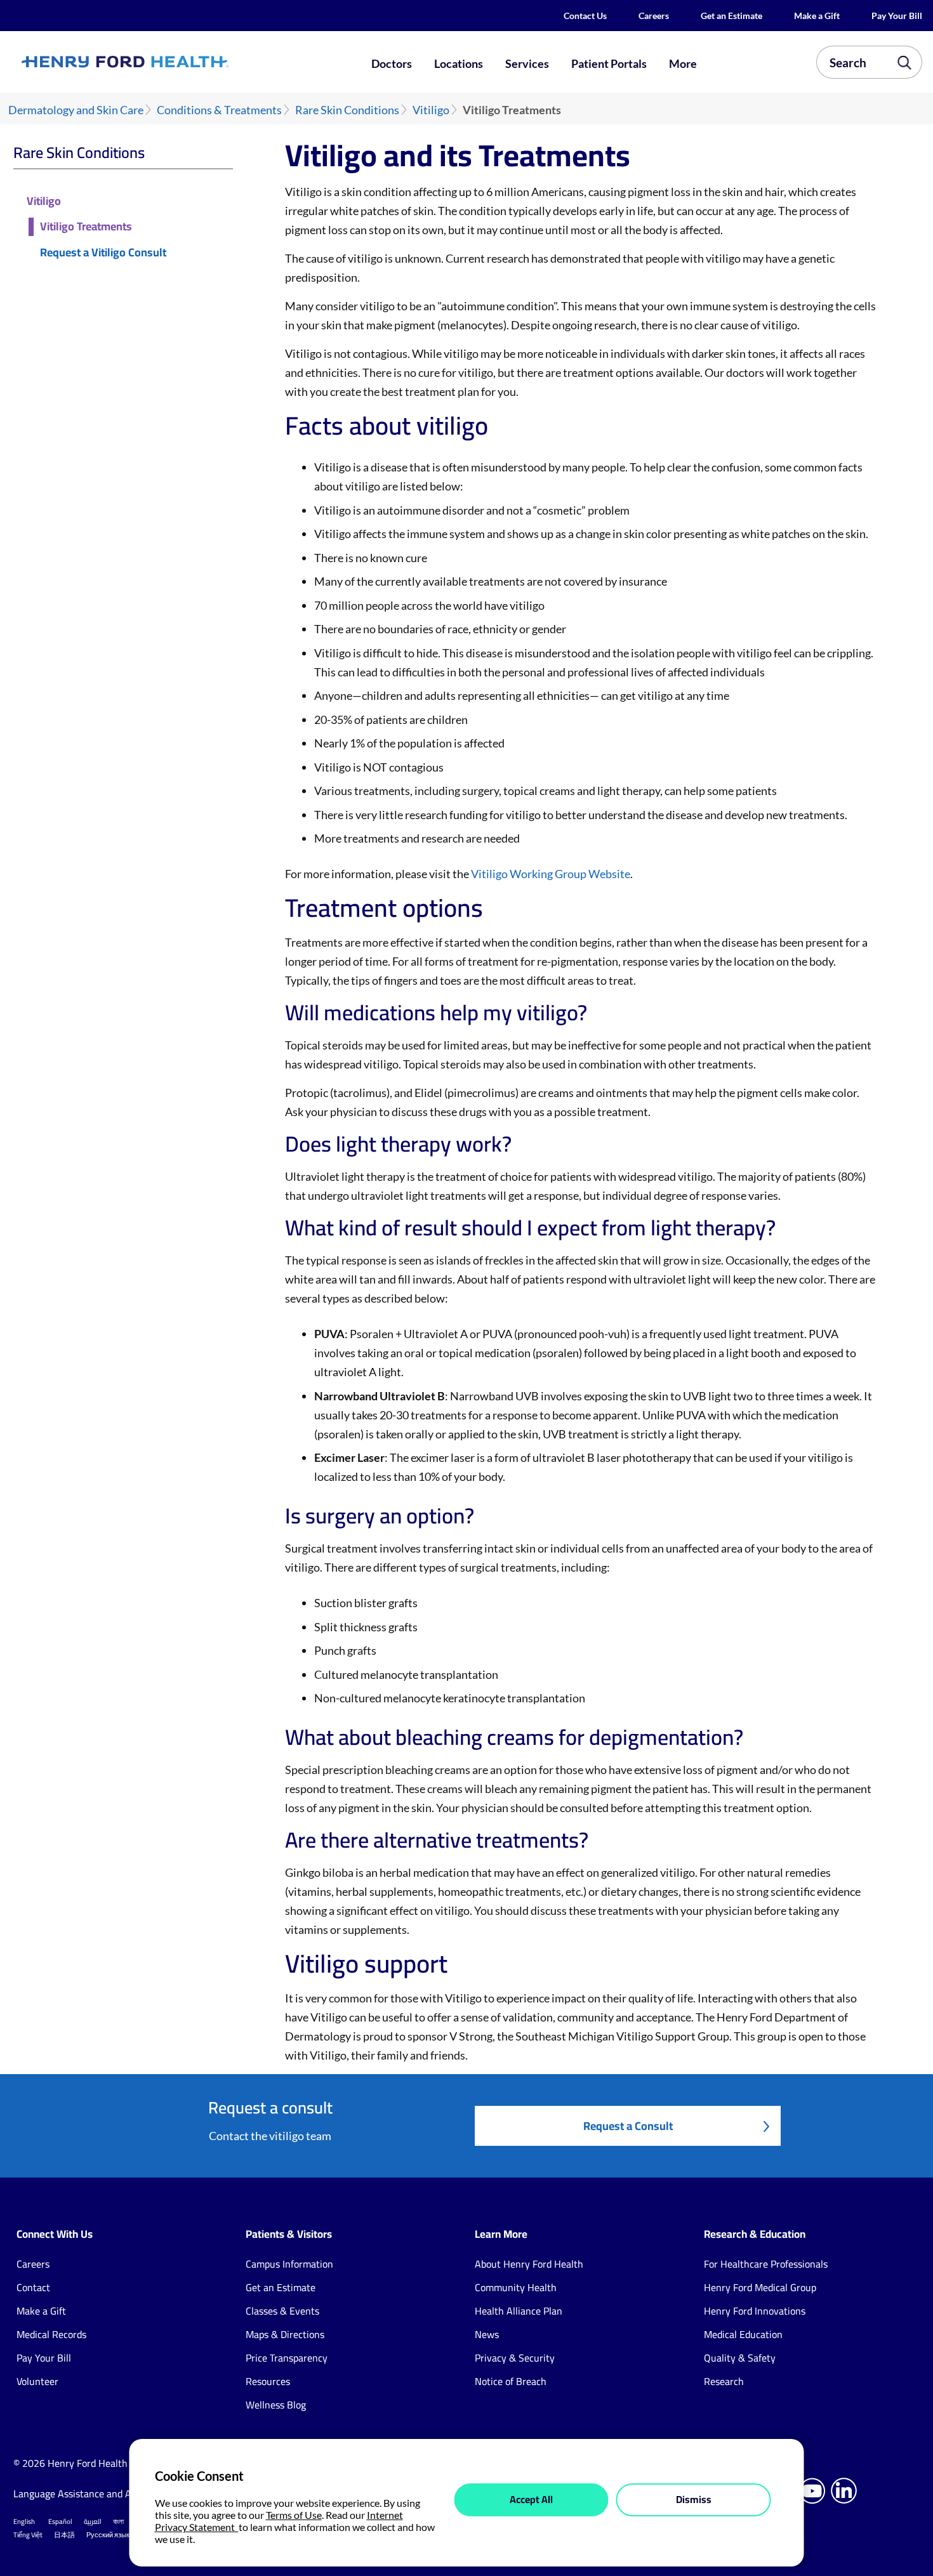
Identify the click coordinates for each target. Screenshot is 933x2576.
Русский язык (108, 2535)
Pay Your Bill (897, 16)
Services (527, 63)
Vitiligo (431, 110)
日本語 (64, 2535)
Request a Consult (628, 2126)
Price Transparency (287, 2358)
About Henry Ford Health (529, 2264)
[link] (170, 62)
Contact (33, 2287)
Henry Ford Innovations (755, 2311)
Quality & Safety (740, 2358)
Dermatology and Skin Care (76, 110)
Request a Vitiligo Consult (103, 253)
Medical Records (51, 2334)
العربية (93, 2521)
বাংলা (118, 2521)
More (683, 63)
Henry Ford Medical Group (760, 2287)
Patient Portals (609, 63)
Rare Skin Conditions (347, 110)
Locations (459, 63)
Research (724, 2381)
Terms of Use (294, 2515)
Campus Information (289, 2264)
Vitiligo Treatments (86, 227)
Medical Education (743, 2334)
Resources (268, 2381)
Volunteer (37, 2381)
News (487, 2334)
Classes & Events (282, 2311)
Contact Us (585, 16)
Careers (654, 16)
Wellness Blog (276, 2405)
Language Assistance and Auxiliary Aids (99, 2494)
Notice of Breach (511, 2381)
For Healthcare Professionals (766, 2264)
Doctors (392, 63)
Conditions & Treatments (219, 110)
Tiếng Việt (28, 2535)
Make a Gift (817, 16)
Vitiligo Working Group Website (551, 874)
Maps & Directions (285, 2334)
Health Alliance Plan (519, 2311)
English (24, 2521)
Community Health (516, 2287)
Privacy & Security (515, 2358)
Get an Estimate (731, 16)
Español (60, 2521)
